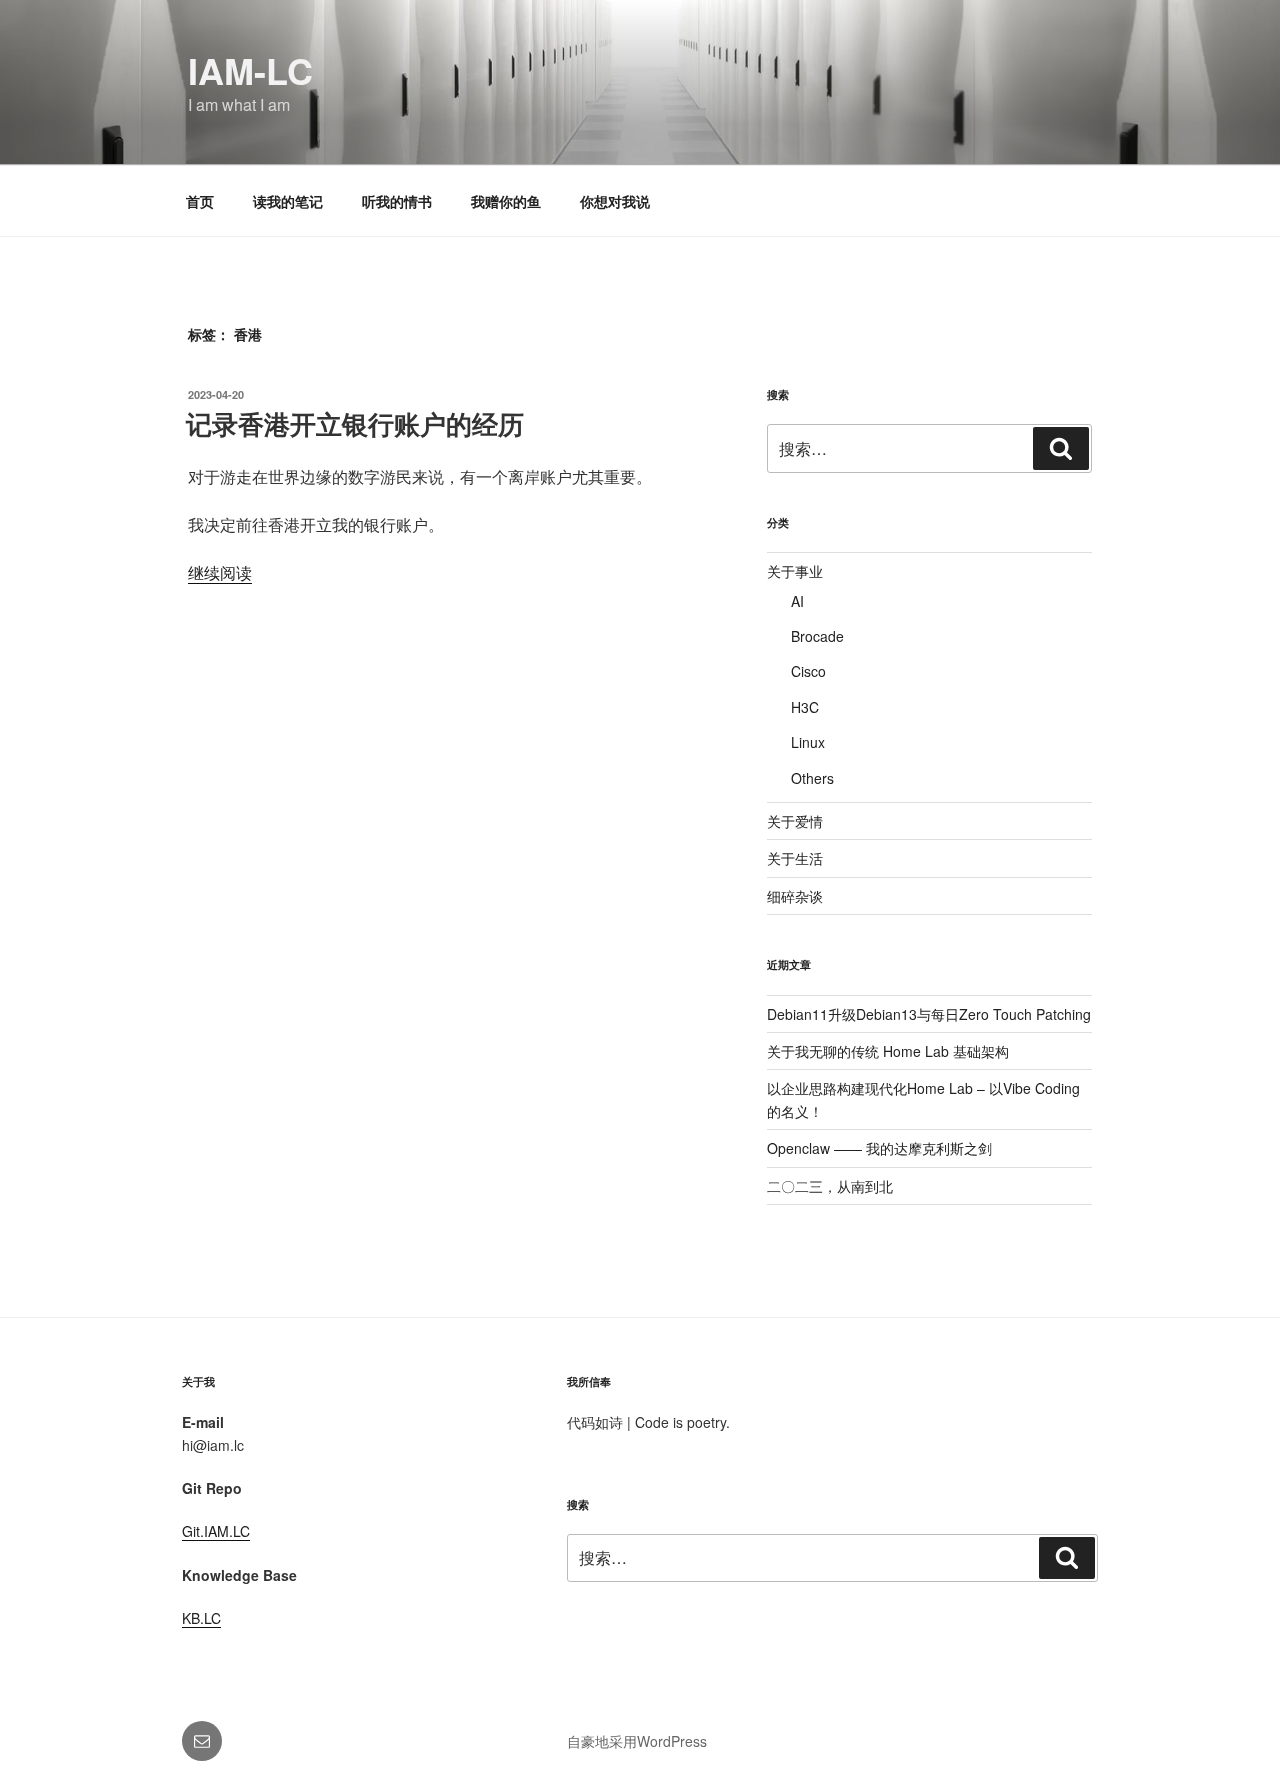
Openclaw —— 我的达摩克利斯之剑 (879, 1148)
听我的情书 (397, 201)
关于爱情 (795, 821)
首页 (200, 201)
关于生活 (795, 858)
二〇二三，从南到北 (830, 1186)
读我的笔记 (288, 201)
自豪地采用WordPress (637, 1741)
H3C (805, 707)
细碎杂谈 (795, 896)
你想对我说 (615, 201)
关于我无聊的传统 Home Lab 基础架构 (888, 1051)
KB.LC (201, 1618)
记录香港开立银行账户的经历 (355, 423)
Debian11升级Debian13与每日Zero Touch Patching (929, 1014)
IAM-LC (250, 70)
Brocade (817, 636)
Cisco (808, 671)
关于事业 (795, 571)
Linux (808, 742)
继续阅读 (220, 572)
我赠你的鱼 (506, 201)
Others (812, 778)
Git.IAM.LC (216, 1531)
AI (797, 601)
